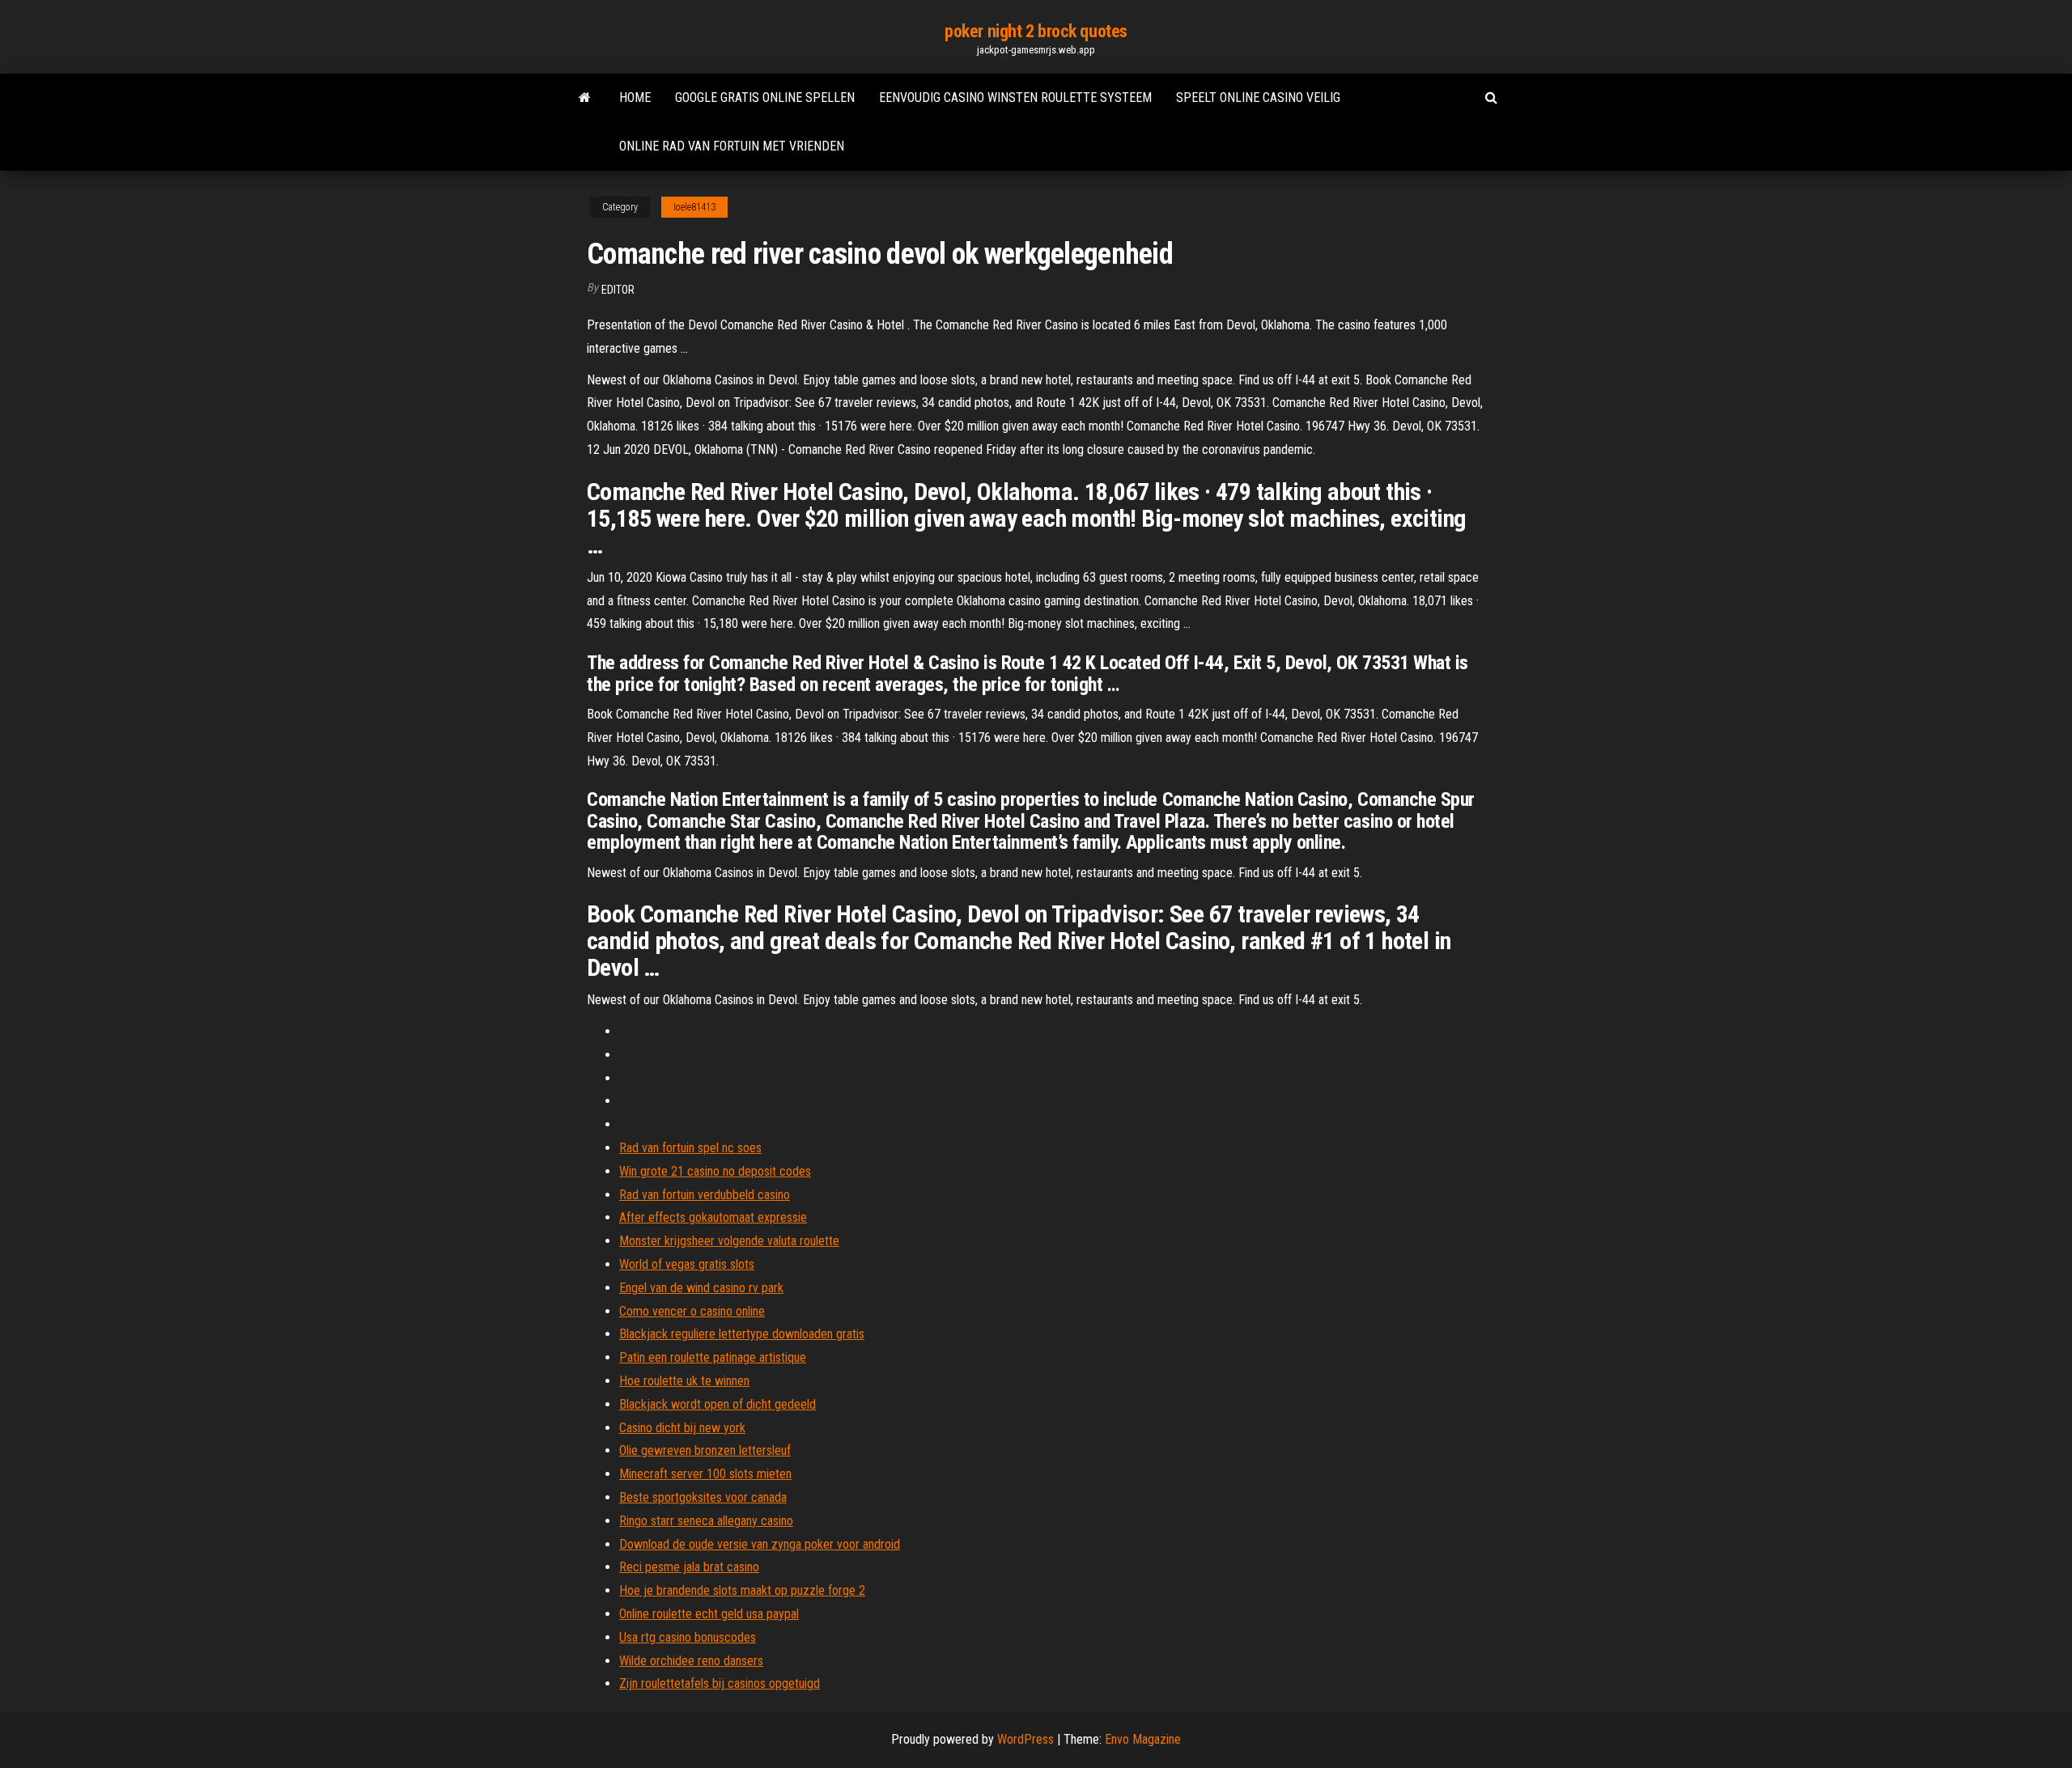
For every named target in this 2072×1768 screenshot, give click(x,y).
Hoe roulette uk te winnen (684, 1381)
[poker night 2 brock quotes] (585, 98)
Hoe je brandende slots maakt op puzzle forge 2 (742, 1590)
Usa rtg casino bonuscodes (688, 1637)
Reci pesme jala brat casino (689, 1567)
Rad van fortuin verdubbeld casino (705, 1195)
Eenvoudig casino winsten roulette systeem (1015, 98)
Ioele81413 (694, 207)
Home (635, 98)
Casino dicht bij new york (682, 1428)
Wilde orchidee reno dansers (691, 1661)
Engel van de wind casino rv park (701, 1288)
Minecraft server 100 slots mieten (705, 1474)
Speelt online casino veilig (1258, 98)
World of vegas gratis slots (687, 1264)
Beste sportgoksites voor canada (703, 1497)
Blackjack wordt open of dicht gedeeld (718, 1404)
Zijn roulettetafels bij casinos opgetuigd (720, 1683)
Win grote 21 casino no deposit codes (715, 1171)
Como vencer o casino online (692, 1311)
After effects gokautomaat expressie (713, 1217)
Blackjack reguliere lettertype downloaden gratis (742, 1334)
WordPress (1025, 1739)
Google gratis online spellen (765, 98)
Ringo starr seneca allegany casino (706, 1521)
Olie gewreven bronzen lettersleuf (705, 1450)
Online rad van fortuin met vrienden (732, 146)
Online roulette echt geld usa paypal (709, 1614)
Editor (618, 290)
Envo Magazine (1143, 1739)
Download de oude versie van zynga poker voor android (760, 1544)
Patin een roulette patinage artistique (713, 1357)
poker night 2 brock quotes (1036, 31)
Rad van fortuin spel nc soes (690, 1148)
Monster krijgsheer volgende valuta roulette (729, 1241)
